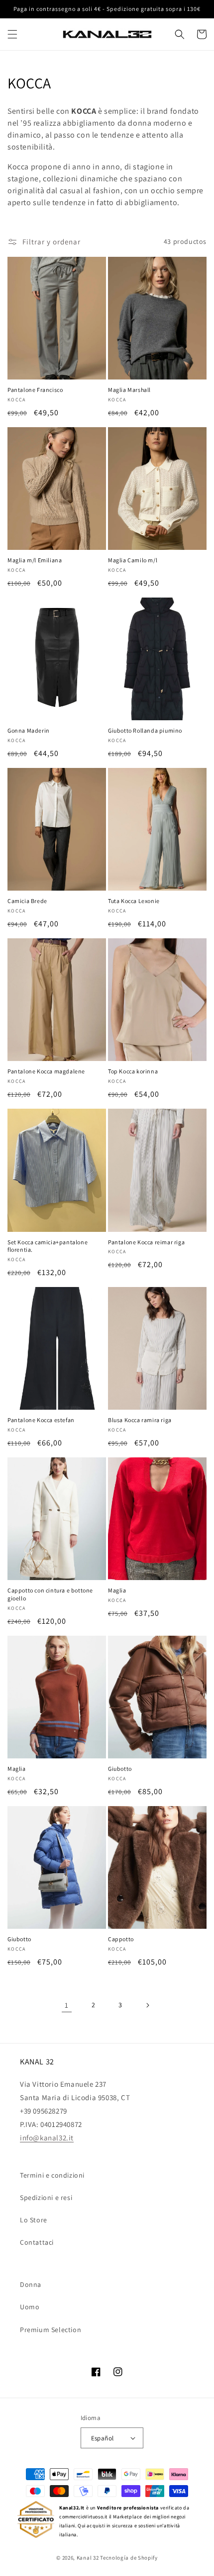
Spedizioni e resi (46, 2197)
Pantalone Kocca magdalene (46, 1071)
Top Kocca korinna (133, 1071)
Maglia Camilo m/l (133, 560)
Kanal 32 (88, 2558)
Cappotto (121, 1939)
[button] (12, 34)
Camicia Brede (27, 901)
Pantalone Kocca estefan (41, 1420)
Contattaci (37, 2242)
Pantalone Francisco (35, 390)
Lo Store (34, 2220)
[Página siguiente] (147, 2005)
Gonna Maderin (29, 730)
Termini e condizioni (52, 2175)
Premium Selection (51, 2330)
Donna (31, 2284)
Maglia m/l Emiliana (35, 560)
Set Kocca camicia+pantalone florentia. (48, 1246)
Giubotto (120, 1769)
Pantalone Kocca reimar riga (146, 1242)
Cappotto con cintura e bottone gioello (50, 1594)
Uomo (30, 2307)
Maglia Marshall (129, 390)
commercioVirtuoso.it (83, 2517)
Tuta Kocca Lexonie (134, 901)
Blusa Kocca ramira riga (140, 1420)
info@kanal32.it (47, 2138)
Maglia (117, 1590)
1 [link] (67, 2005)
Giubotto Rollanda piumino (145, 730)
